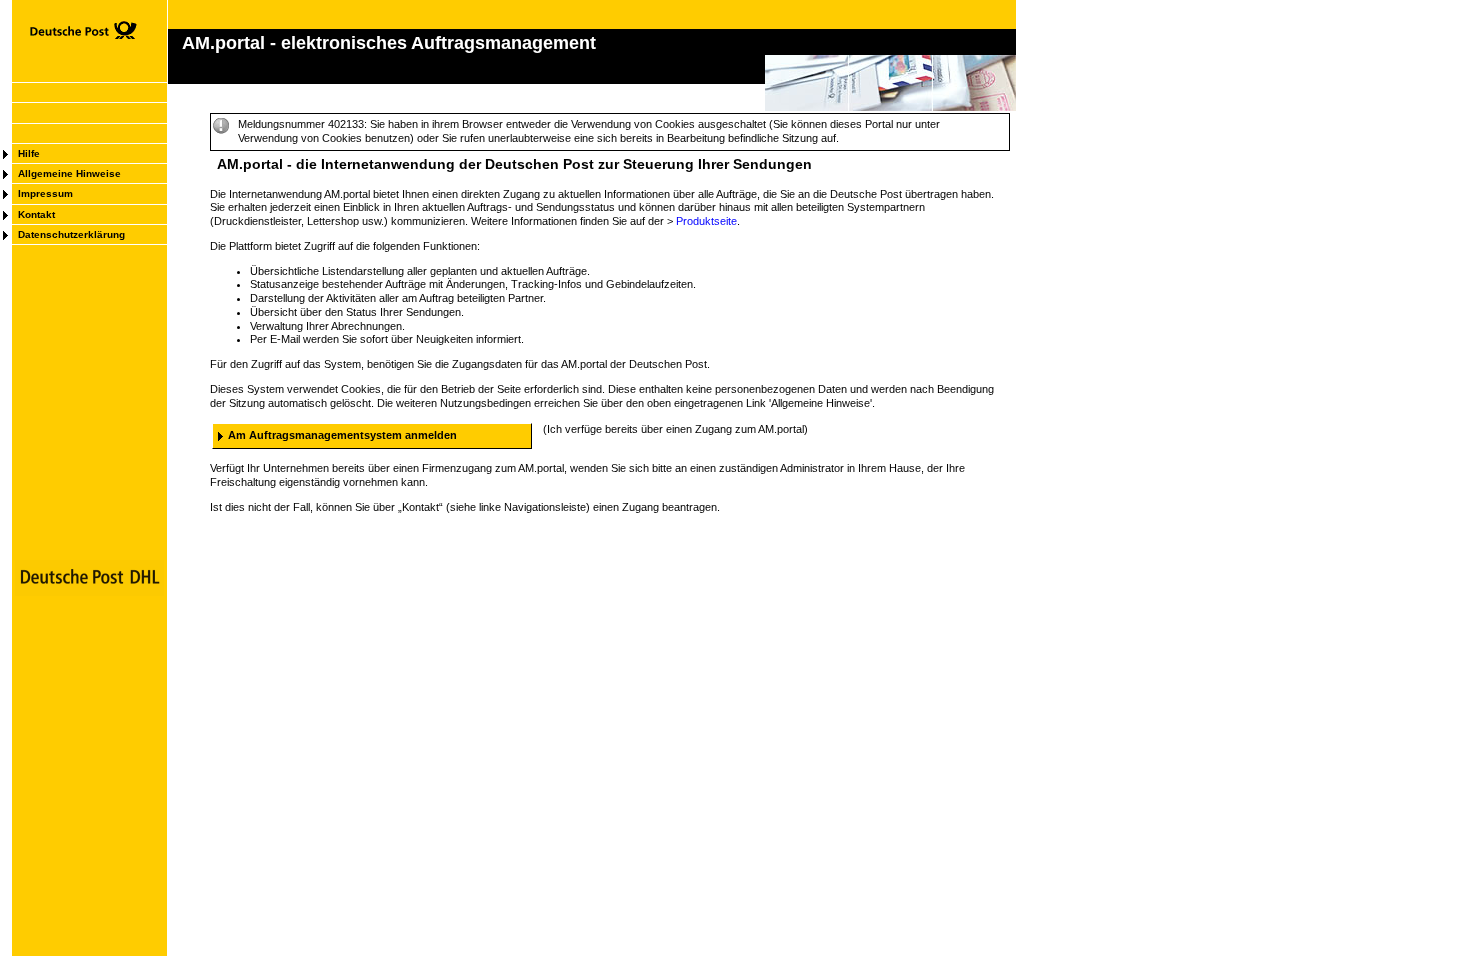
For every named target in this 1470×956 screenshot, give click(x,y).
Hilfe (29, 153)
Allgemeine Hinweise (69, 173)
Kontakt (36, 214)
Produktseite (706, 221)
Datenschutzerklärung (71, 234)
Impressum (45, 193)
